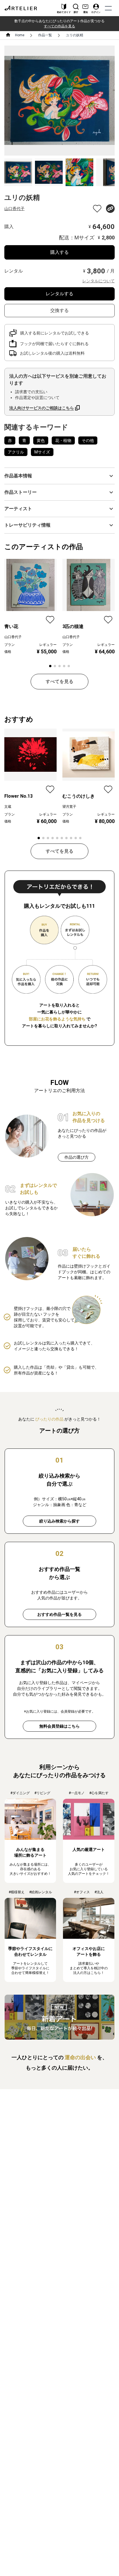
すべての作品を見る (59, 26)
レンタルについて (98, 281)
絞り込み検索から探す (59, 1521)
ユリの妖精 (75, 35)
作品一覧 (45, 35)
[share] (110, 209)
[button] (59, 476)
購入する (59, 252)
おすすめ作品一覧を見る (59, 1614)
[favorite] (97, 209)
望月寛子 (69, 807)
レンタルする (59, 294)
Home (20, 35)
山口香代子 (14, 209)
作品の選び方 (77, 1157)
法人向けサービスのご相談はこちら (42, 408)
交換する (59, 310)
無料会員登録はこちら (59, 1726)
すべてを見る (59, 681)
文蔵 (8, 807)
